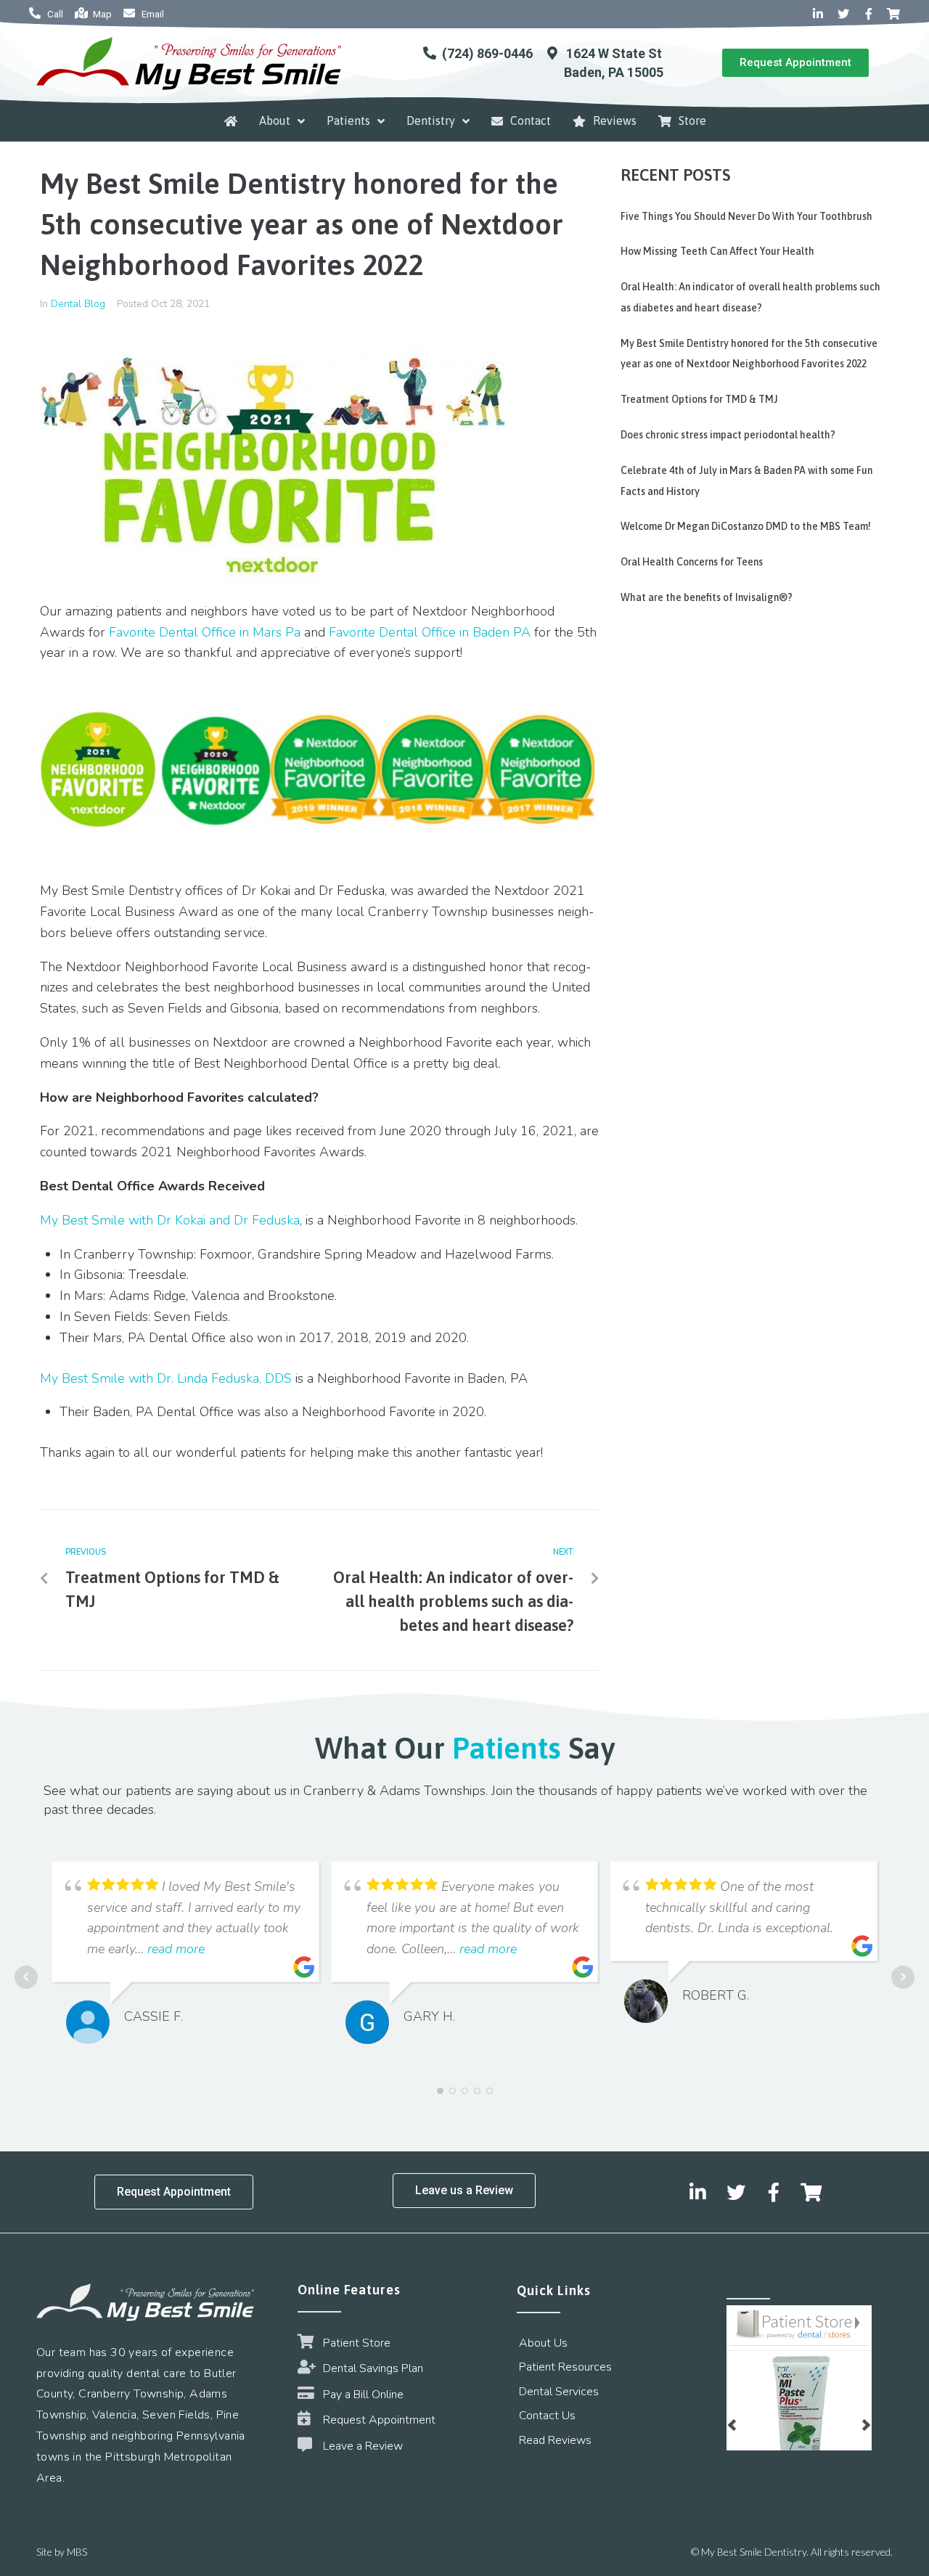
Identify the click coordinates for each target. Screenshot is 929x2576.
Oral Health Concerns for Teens (692, 562)
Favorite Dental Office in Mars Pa (205, 632)
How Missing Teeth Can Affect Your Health (717, 251)
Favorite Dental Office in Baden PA (430, 632)
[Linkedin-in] (819, 15)
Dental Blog (78, 304)
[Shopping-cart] (893, 15)
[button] (795, 63)
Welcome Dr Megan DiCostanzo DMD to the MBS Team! (746, 526)
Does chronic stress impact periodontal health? (728, 435)
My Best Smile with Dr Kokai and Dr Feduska (170, 1220)
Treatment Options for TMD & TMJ (699, 399)
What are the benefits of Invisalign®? (707, 597)
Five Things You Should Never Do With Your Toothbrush (746, 216)
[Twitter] (843, 15)
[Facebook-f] (869, 15)
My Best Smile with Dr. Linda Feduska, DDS (166, 1378)
